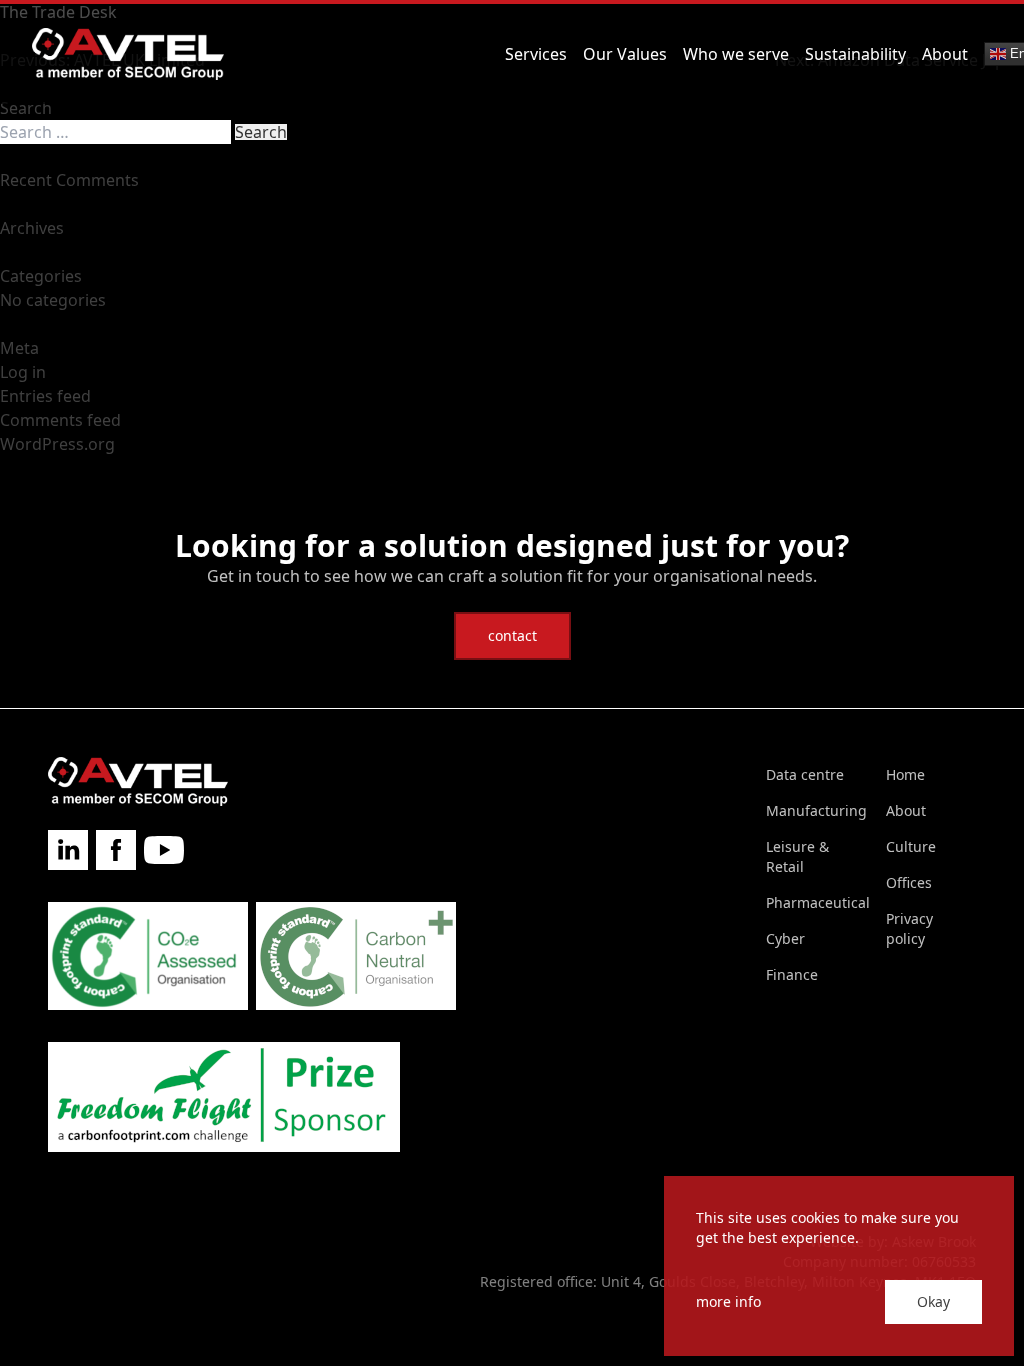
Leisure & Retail (797, 856)
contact (512, 635)
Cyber (785, 938)
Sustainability (855, 54)
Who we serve (736, 54)
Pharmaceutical (818, 902)
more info (728, 1301)
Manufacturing (816, 810)
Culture (911, 846)
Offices (909, 882)
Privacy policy (909, 928)
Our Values (625, 54)
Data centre (805, 774)
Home (905, 774)
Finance (792, 974)
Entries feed (45, 396)
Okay (933, 1301)
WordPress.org (57, 444)
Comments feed (60, 420)
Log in (23, 372)
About (945, 54)
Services (536, 54)
